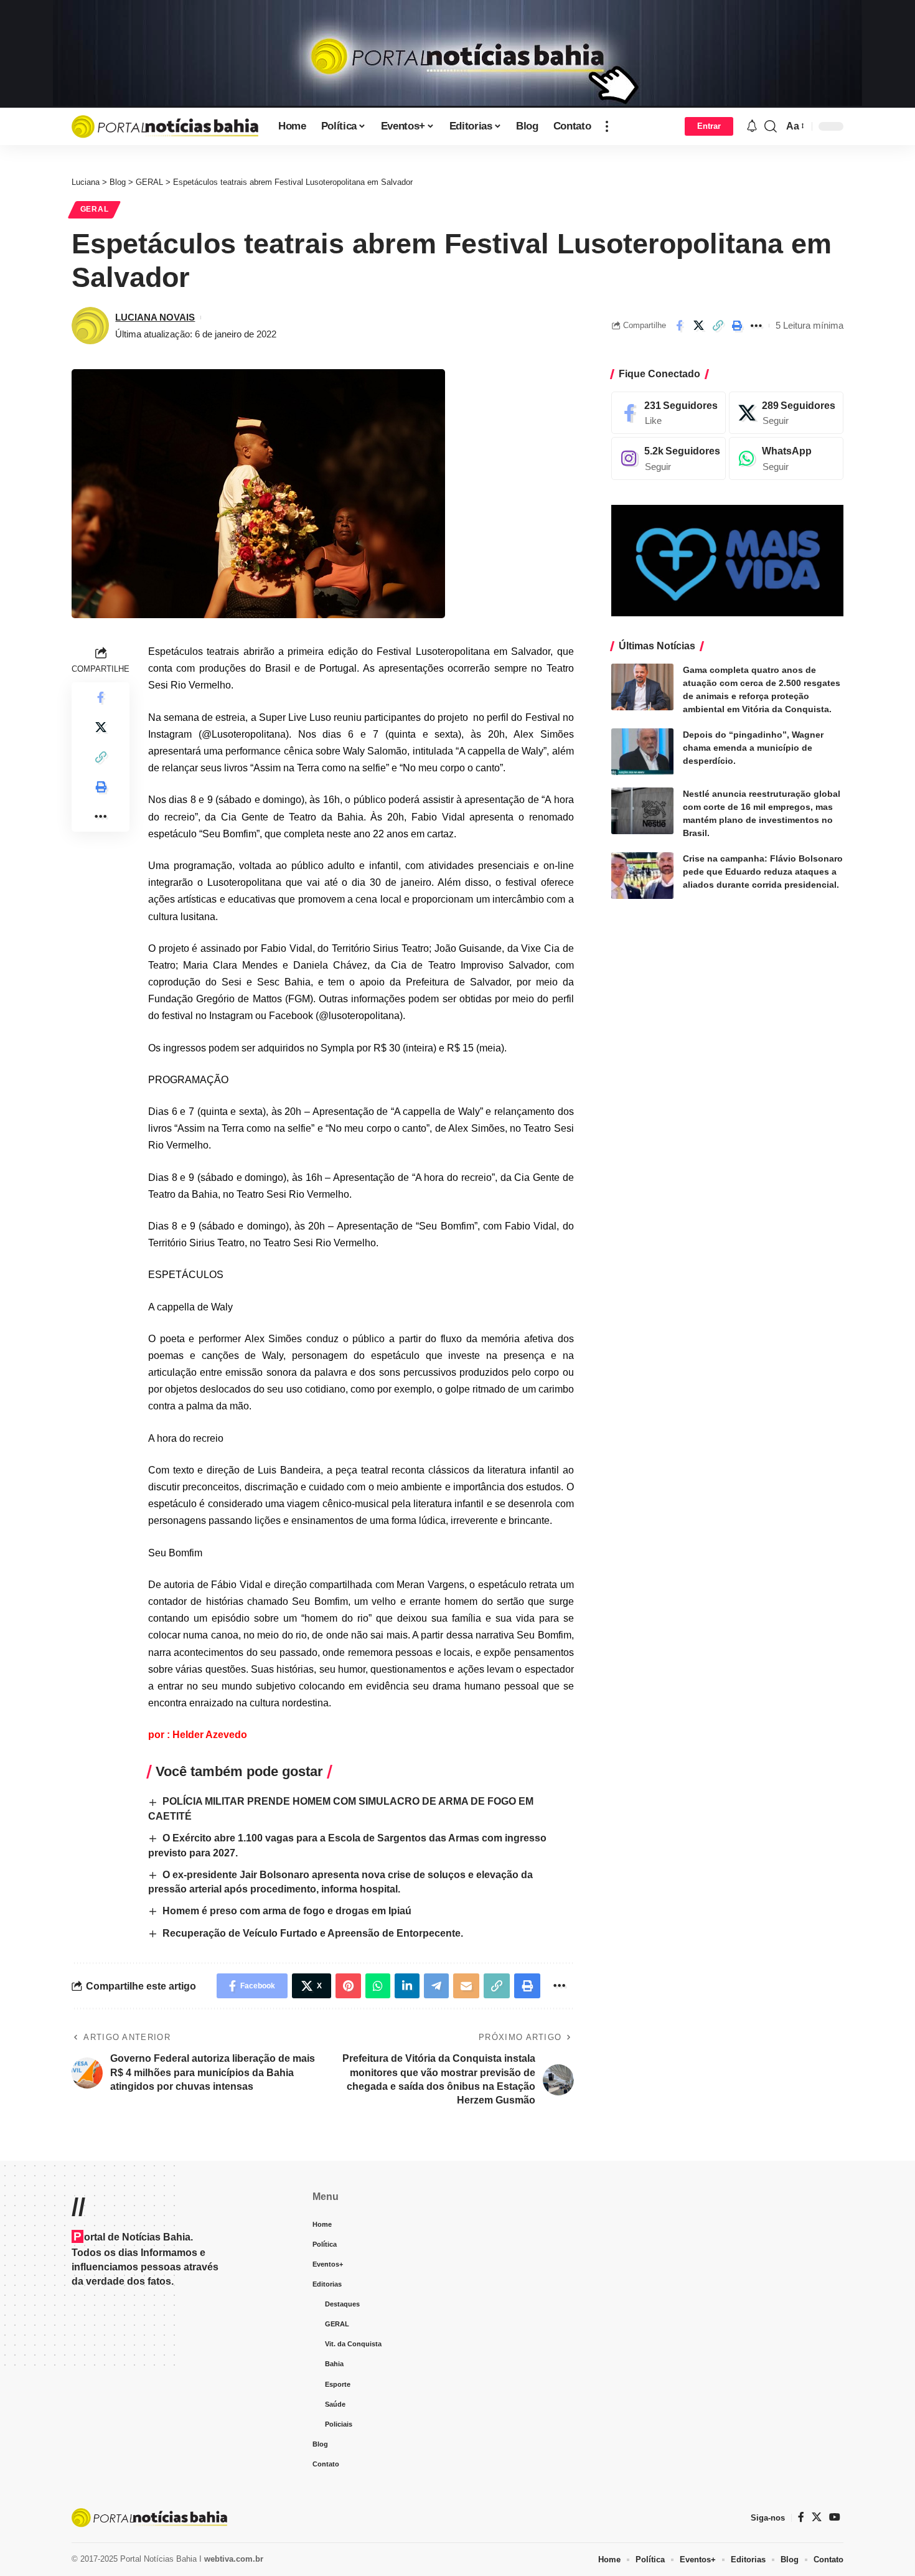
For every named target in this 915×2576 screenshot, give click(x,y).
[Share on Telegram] (436, 1986)
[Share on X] (698, 326)
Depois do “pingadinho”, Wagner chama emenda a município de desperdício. (753, 748)
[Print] (737, 326)
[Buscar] (771, 126)
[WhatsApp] (786, 459)
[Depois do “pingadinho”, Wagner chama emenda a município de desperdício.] (642, 752)
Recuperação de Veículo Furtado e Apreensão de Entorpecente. (313, 1933)
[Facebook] (669, 413)
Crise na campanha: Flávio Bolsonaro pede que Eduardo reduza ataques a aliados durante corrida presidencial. (763, 872)
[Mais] (607, 126)
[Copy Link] (718, 326)
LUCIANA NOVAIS (155, 317)
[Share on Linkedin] (407, 1986)
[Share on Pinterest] (348, 1986)
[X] (786, 413)
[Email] (466, 1986)
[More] (756, 326)
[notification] (752, 127)
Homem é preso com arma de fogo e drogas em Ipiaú (287, 1911)
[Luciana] (165, 126)
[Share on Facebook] (679, 326)
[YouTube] (835, 2517)
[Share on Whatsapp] (378, 1986)
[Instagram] (669, 459)
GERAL (95, 209)
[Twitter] (817, 2517)
